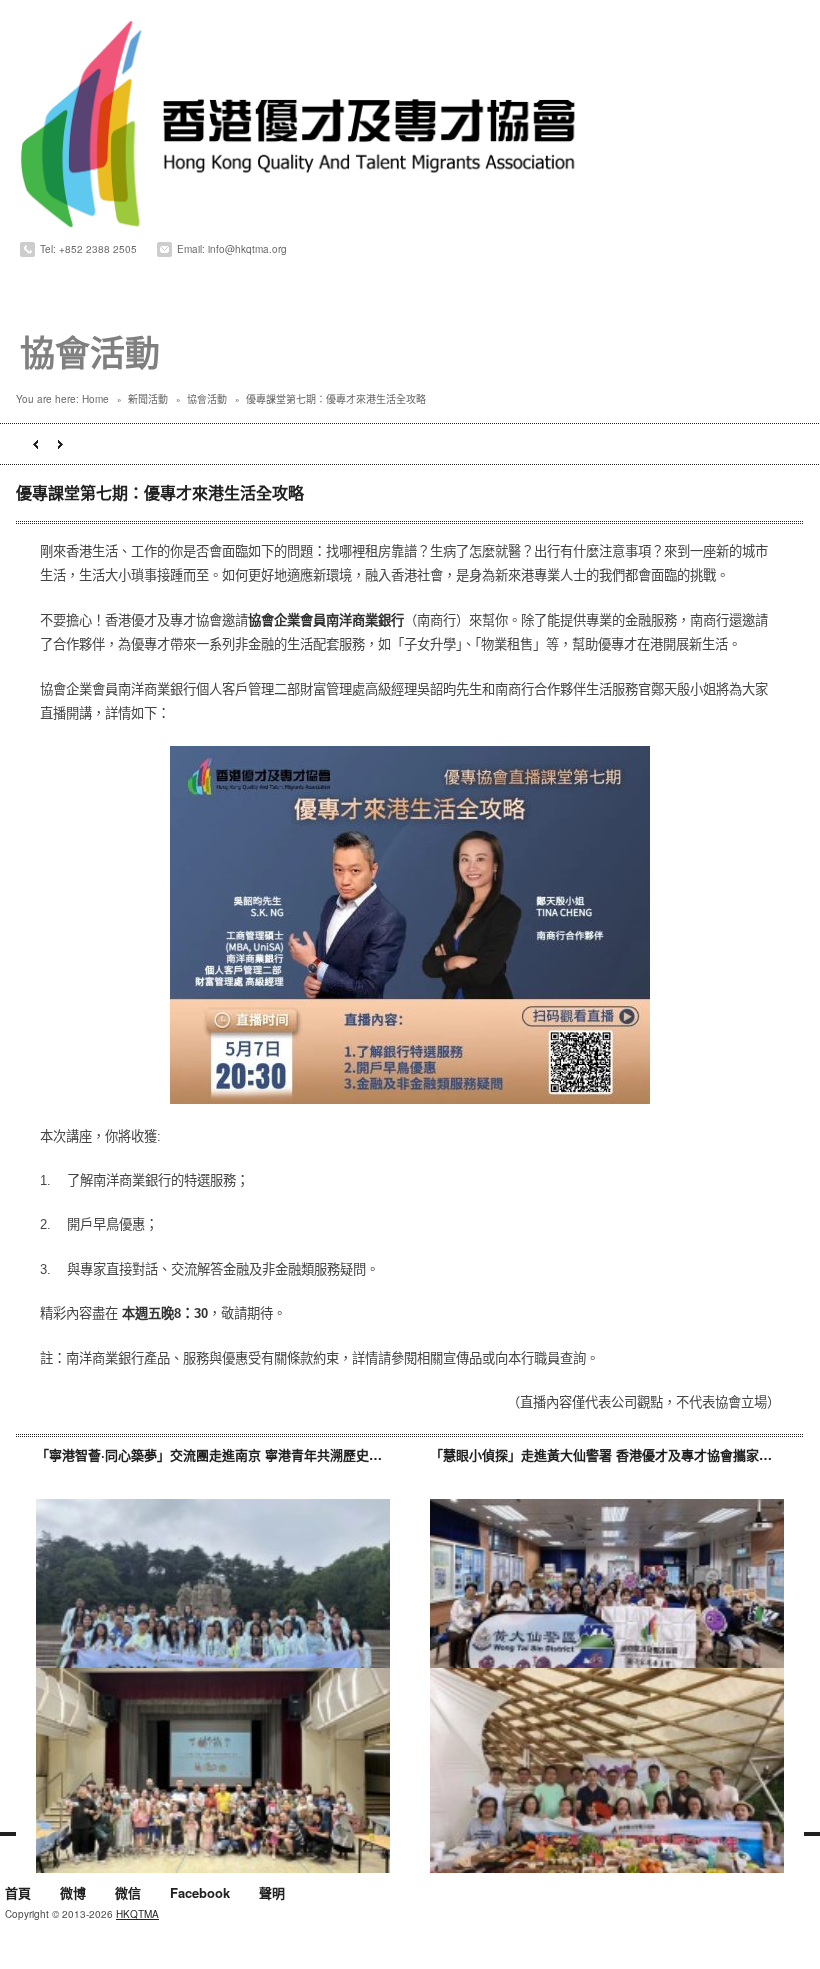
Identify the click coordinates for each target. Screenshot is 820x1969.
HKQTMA (137, 1914)
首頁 (18, 1894)
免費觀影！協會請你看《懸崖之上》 (60, 444)
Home (95, 399)
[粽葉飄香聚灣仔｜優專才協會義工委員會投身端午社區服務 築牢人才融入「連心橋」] (213, 1770)
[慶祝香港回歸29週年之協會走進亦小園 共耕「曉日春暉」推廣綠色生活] (607, 1770)
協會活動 (207, 399)
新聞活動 (148, 399)
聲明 (272, 1894)
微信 (128, 1894)
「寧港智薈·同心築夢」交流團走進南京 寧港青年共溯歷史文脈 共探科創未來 (256, 1454)
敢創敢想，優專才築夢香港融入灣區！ (35, 444)
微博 (73, 1894)
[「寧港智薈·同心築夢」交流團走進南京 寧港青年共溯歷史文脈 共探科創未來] (213, 1601)
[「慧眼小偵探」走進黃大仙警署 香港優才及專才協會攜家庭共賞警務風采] (607, 1601)
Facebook (200, 1894)
